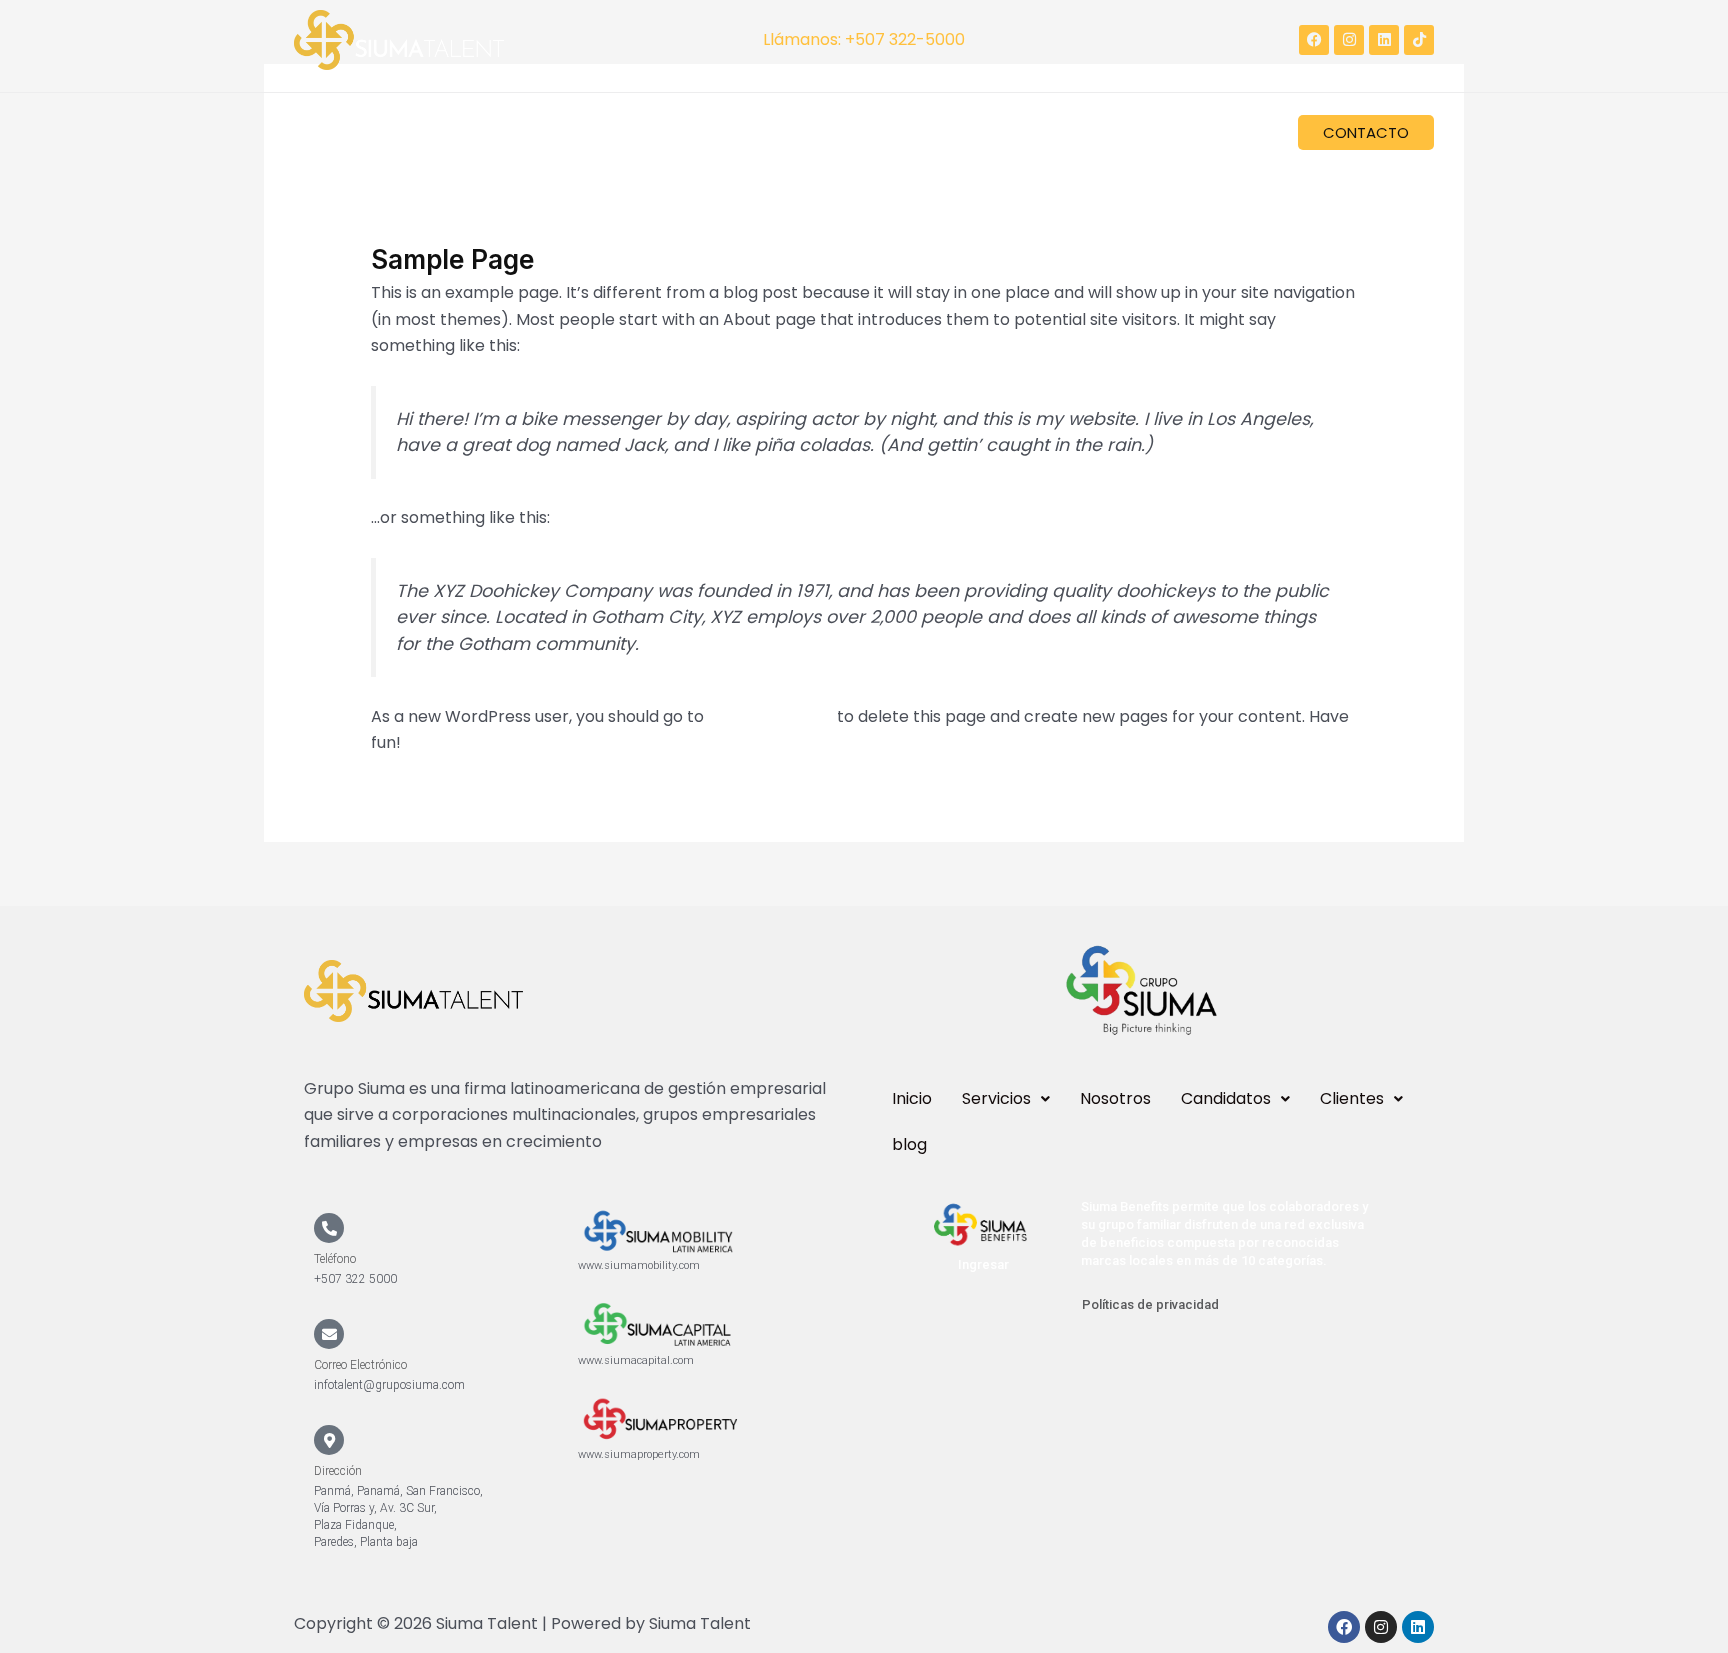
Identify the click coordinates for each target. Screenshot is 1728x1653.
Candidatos (643, 137)
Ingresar (983, 1264)
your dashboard (770, 716)
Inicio (329, 137)
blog (867, 137)
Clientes (769, 137)
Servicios (413, 137)
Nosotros (532, 137)
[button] (423, 138)
